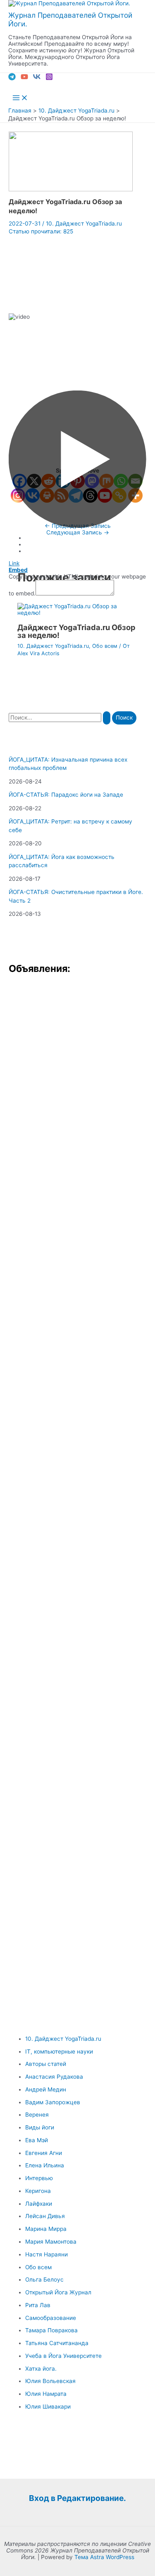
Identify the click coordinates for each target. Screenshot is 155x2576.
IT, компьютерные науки (59, 2051)
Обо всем (105, 646)
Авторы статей (46, 2064)
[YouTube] (24, 78)
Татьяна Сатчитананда (57, 2343)
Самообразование (51, 2318)
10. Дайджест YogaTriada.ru (84, 223)
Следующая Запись (78, 532)
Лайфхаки (39, 2204)
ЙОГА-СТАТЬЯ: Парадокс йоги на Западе (66, 795)
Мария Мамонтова (51, 2242)
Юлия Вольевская (50, 2381)
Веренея (37, 2115)
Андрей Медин (46, 2089)
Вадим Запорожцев (53, 2102)
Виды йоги (40, 2127)
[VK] (37, 78)
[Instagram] (49, 78)
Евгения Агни (44, 2153)
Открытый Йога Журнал (58, 2292)
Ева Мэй (37, 2140)
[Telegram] (12, 78)
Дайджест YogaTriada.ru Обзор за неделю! (76, 631)
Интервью (39, 2178)
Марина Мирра (46, 2229)
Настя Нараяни (46, 2254)
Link (14, 563)
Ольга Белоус (44, 2280)
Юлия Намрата (46, 2394)
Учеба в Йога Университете (63, 2356)
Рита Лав (38, 2305)
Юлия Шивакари (48, 2407)
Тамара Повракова (51, 2330)
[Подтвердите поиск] (107, 718)
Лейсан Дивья (45, 2216)
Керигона (38, 2191)
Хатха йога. (41, 2369)
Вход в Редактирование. (77, 2498)
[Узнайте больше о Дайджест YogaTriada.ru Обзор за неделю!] (78, 613)
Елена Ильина (45, 2165)
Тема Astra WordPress (104, 2557)
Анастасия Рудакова (54, 2077)
